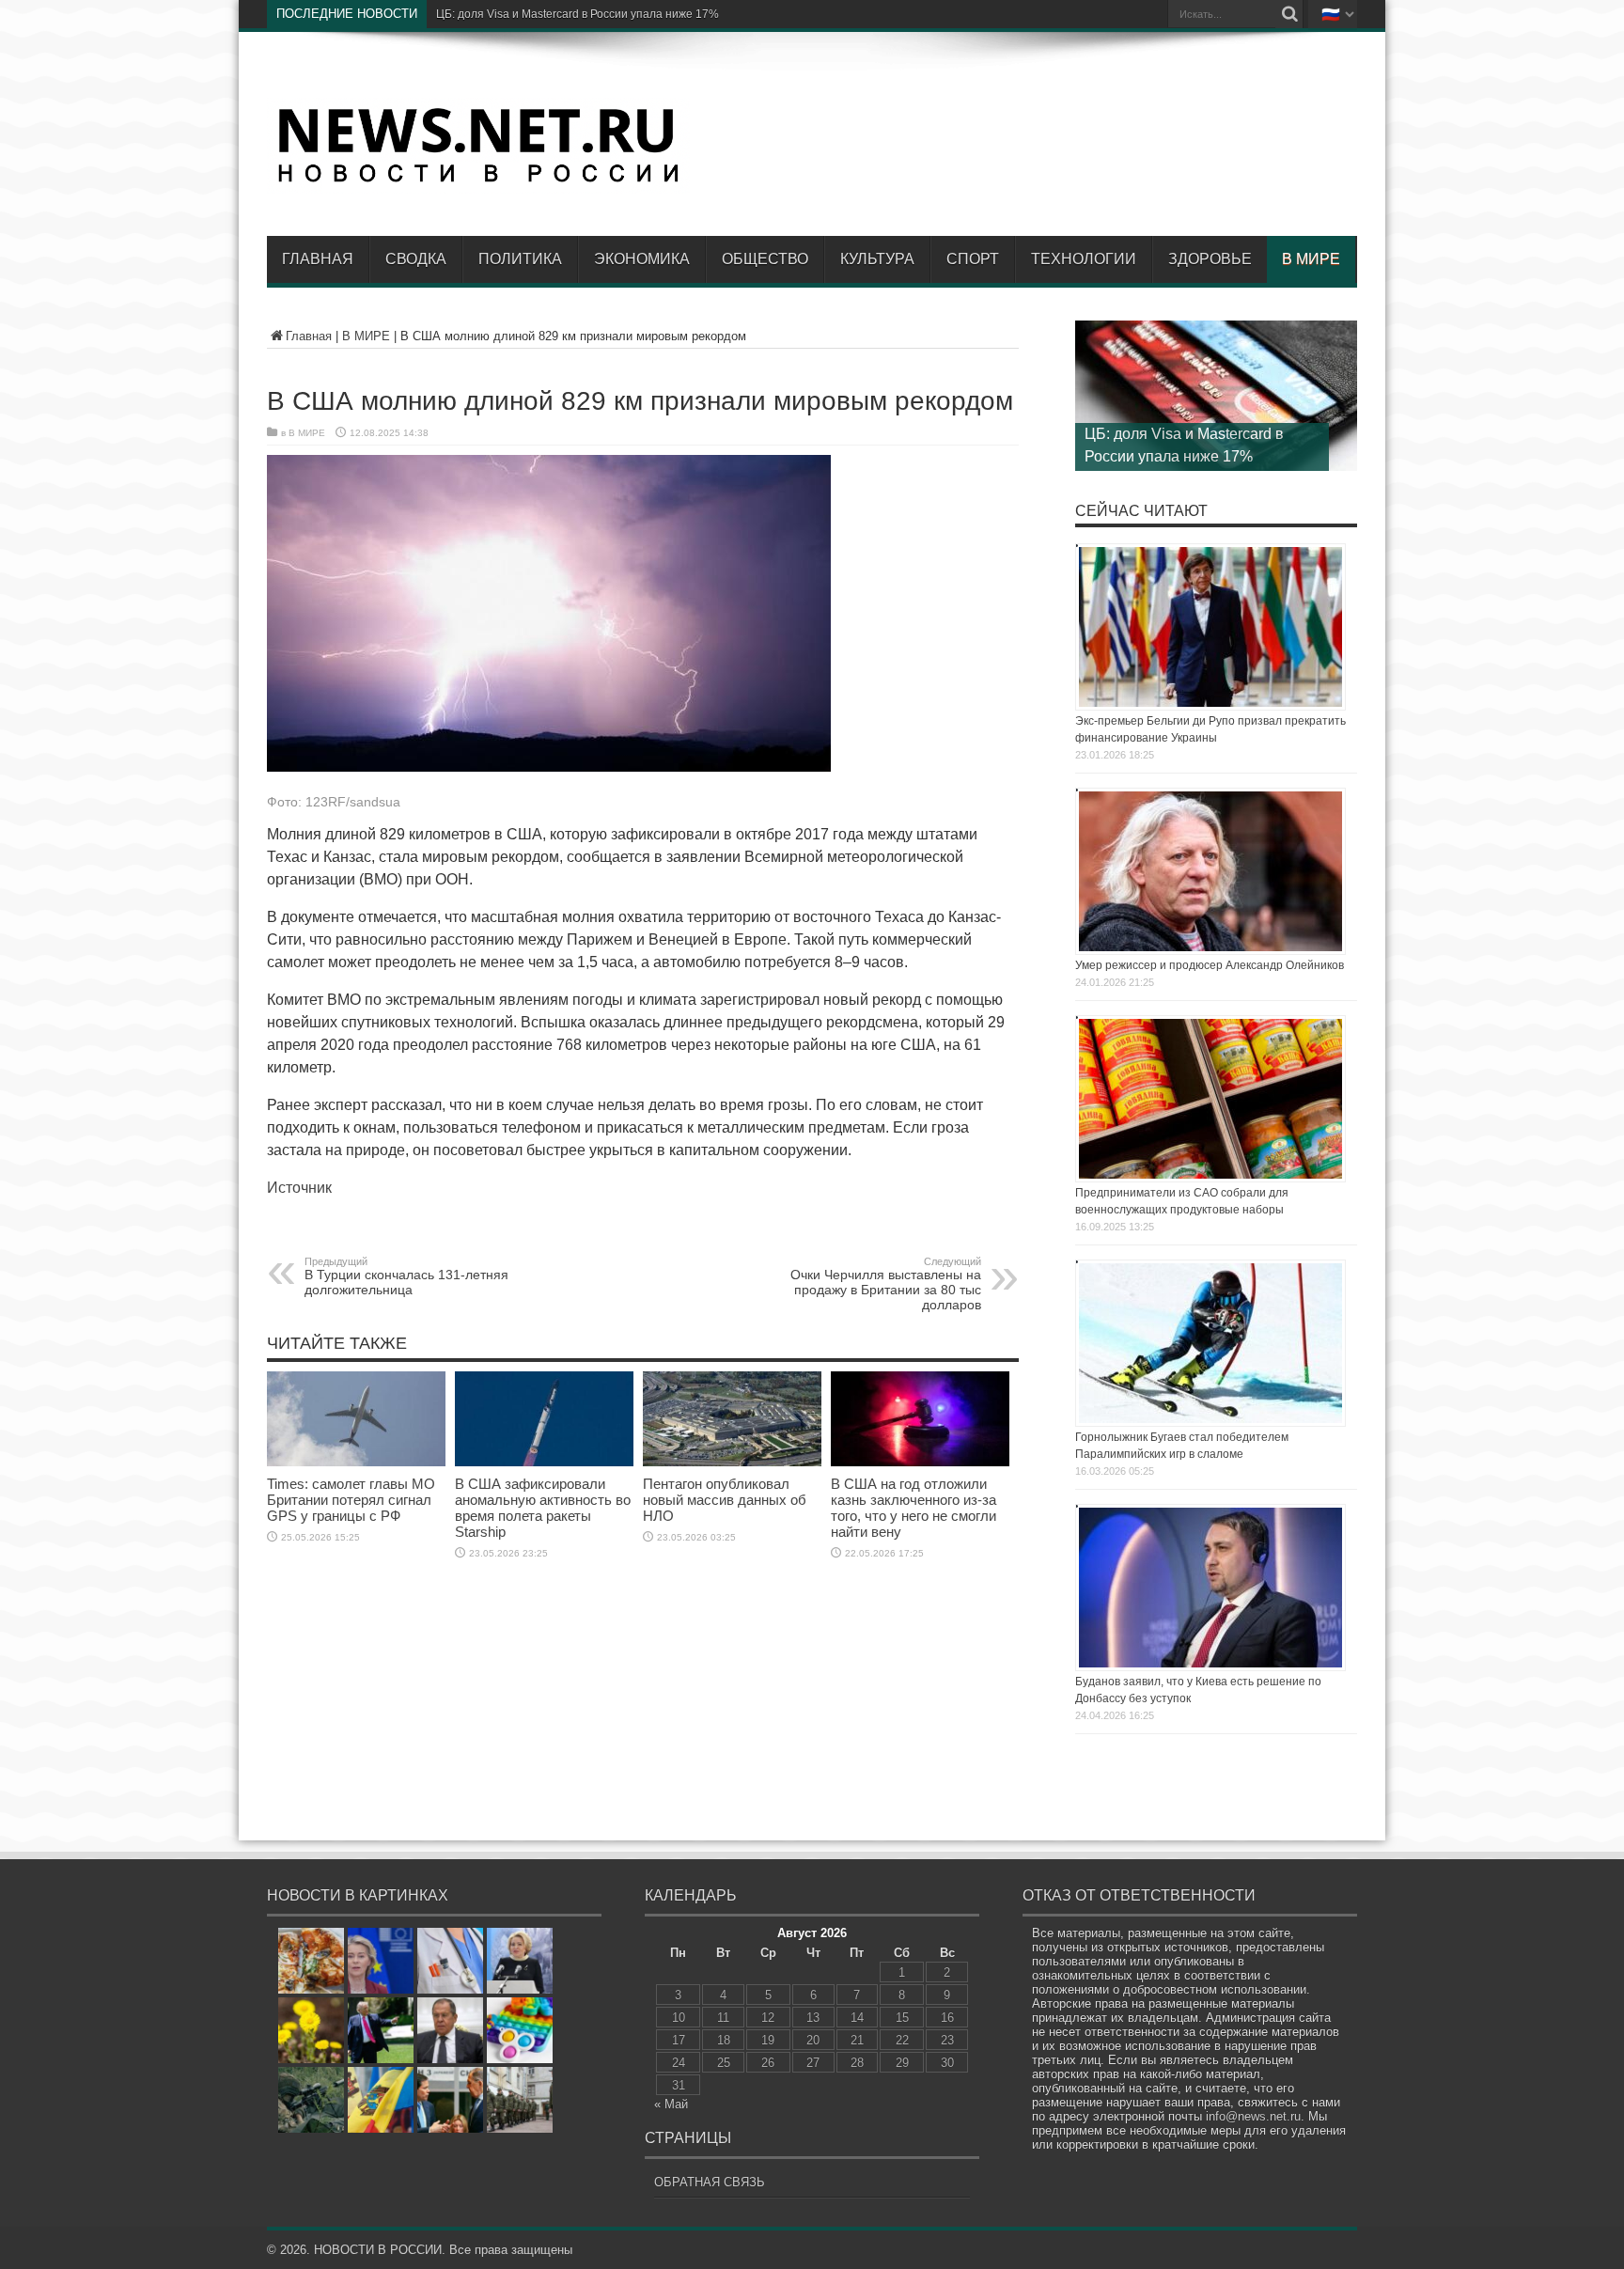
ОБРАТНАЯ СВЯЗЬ (710, 2182)
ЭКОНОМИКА (642, 259)
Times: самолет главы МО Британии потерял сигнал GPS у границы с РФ (351, 1500)
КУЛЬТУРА (877, 259)
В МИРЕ (1311, 259)
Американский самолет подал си (523, 14)
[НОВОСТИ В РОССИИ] (478, 180)
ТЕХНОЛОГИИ (1084, 259)
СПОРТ (973, 259)
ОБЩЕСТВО (765, 259)
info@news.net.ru (1253, 2116)
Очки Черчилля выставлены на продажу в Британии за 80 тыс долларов (886, 1284)
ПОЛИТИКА (520, 259)
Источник (299, 1188)
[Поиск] (1289, 14)
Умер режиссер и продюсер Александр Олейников (1210, 965)
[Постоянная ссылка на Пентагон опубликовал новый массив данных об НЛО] (732, 1462)
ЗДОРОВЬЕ (1210, 259)
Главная (318, 259)
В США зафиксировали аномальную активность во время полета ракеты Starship (543, 1508)
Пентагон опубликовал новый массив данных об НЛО (725, 1500)
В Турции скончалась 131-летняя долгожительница (406, 1276)
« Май (671, 2104)
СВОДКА (416, 259)
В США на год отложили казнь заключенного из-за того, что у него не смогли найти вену (913, 1508)
